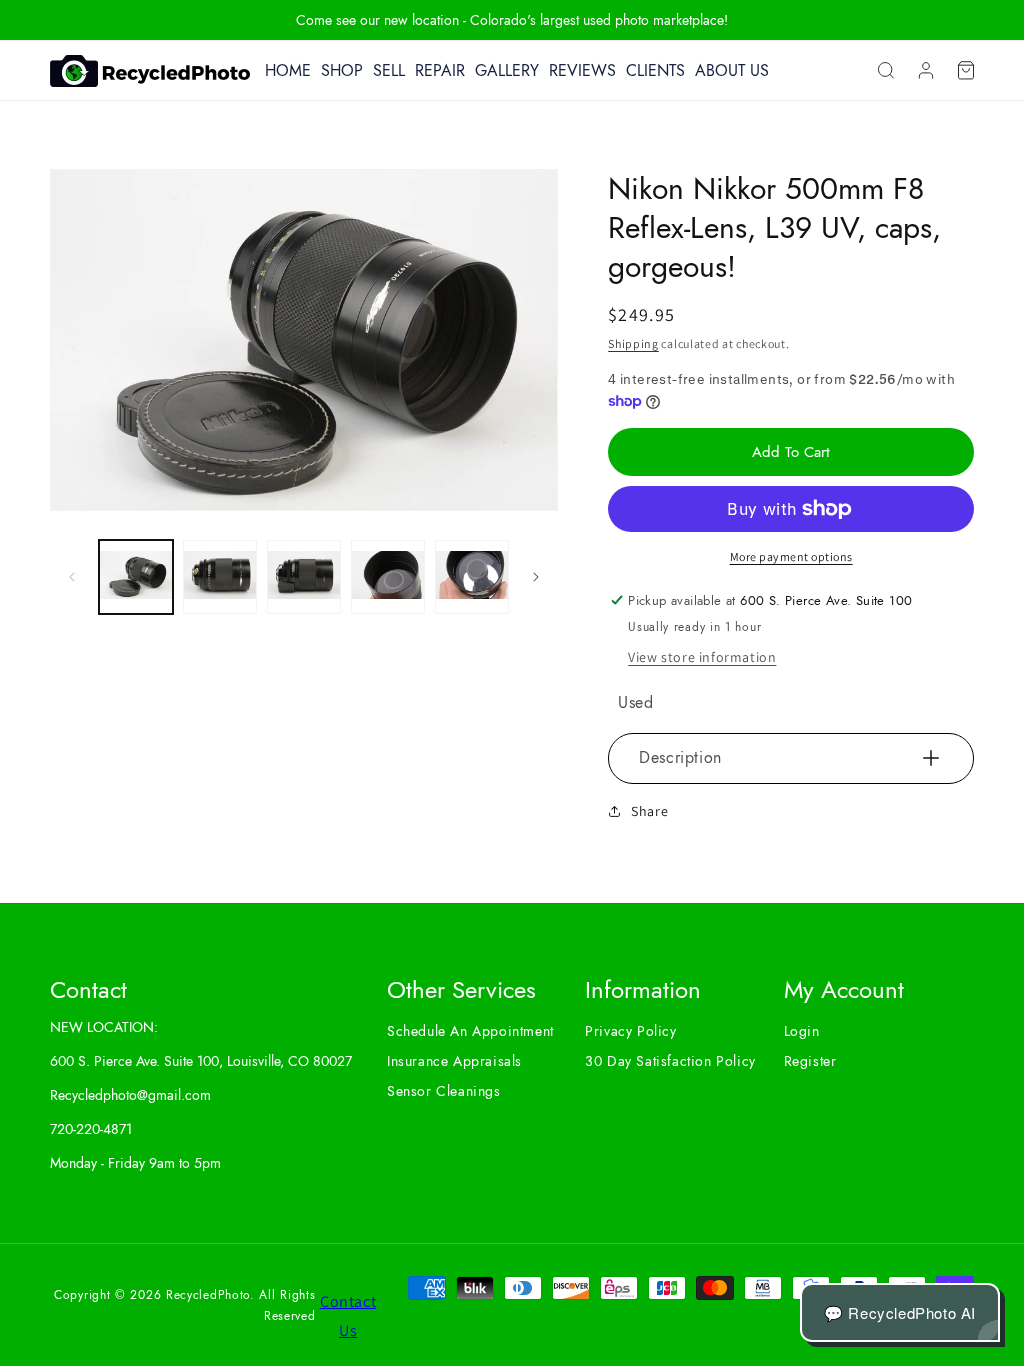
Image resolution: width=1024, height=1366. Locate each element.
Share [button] (649, 811)
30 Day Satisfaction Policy (670, 1061)
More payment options (791, 556)
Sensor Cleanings (444, 1091)
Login (802, 1031)
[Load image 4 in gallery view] (388, 577)
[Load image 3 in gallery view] (304, 577)
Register (810, 1061)
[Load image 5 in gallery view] (472, 577)
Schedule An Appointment (470, 1031)
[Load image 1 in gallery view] (136, 577)
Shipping (633, 343)
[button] (886, 71)
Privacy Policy (630, 1031)
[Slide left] (72, 577)
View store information (702, 657)
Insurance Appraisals (454, 1061)
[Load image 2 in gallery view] (220, 577)
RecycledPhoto (208, 1295)
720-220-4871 (91, 1129)
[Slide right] (536, 577)
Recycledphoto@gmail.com (130, 1095)
